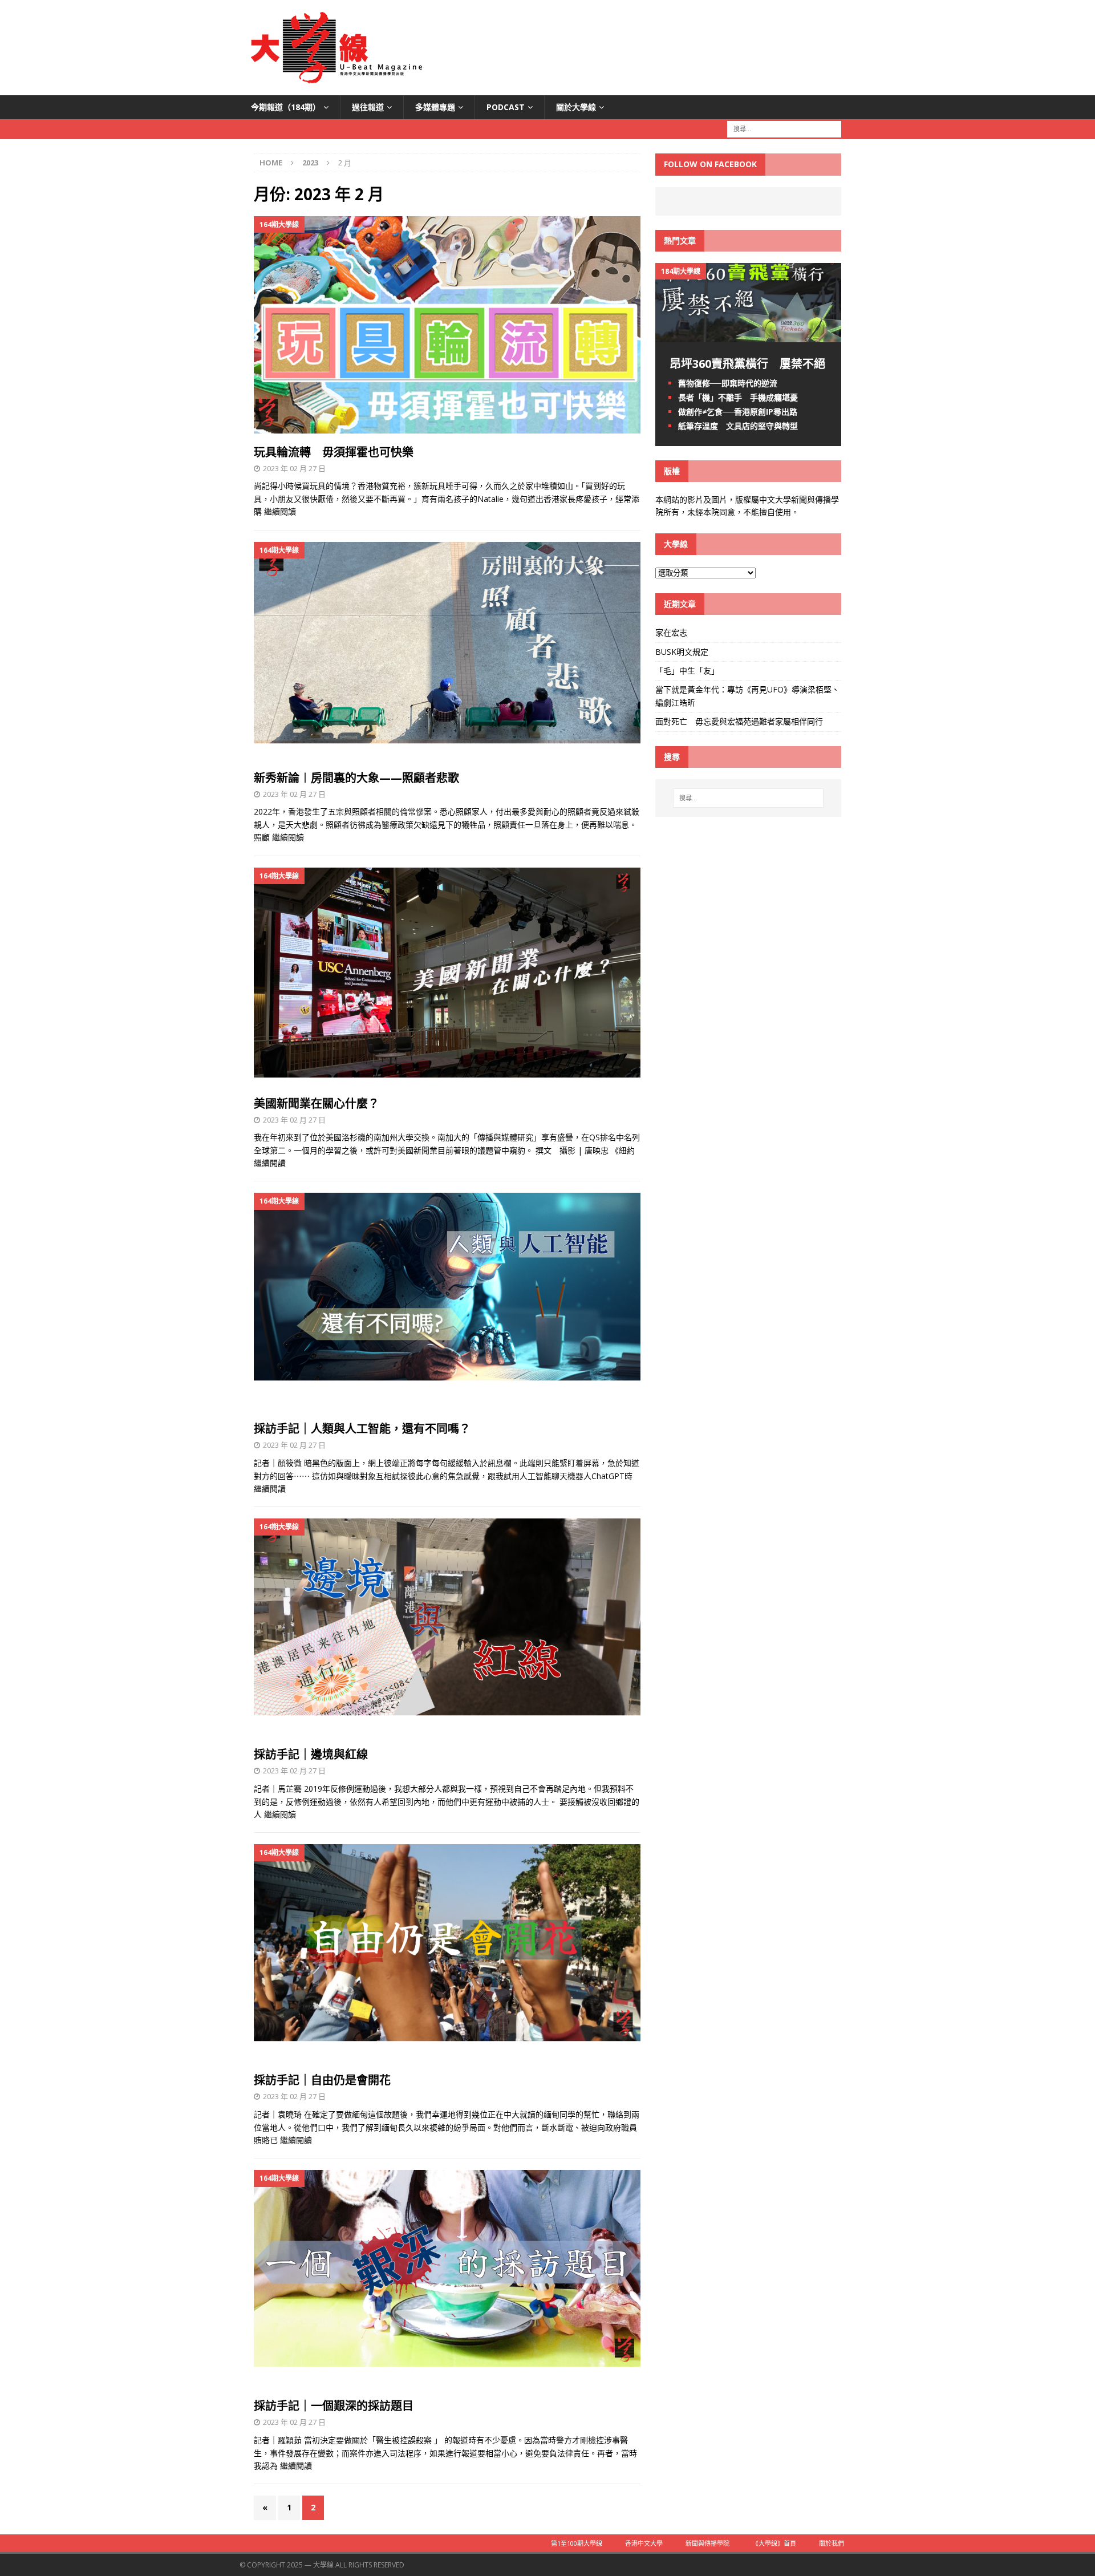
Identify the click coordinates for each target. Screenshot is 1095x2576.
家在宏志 (671, 632)
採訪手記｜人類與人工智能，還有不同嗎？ (362, 1429)
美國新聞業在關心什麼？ (317, 1103)
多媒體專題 (435, 107)
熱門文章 (680, 240)
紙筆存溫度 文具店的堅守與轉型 (738, 426)
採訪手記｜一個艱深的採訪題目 (334, 2406)
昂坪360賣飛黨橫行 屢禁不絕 (747, 364)
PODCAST (506, 107)
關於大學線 (576, 107)
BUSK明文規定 (682, 652)
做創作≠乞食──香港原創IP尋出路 (738, 412)
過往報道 (368, 107)
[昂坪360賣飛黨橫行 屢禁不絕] (748, 335)
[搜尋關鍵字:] (784, 129)
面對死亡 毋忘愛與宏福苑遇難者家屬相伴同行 (740, 721)
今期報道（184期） (286, 107)
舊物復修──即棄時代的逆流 (728, 383)
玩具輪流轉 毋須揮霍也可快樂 (334, 452)
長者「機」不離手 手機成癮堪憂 (738, 397)
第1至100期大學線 (577, 2543)
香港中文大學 (644, 2543)
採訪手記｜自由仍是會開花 (322, 2080)
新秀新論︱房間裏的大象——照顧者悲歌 (356, 778)
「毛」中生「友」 (687, 671)
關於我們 (832, 2543)
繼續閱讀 (280, 511)
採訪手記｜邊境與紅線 (311, 1754)
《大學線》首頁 (774, 2543)
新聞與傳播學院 (707, 2543)
